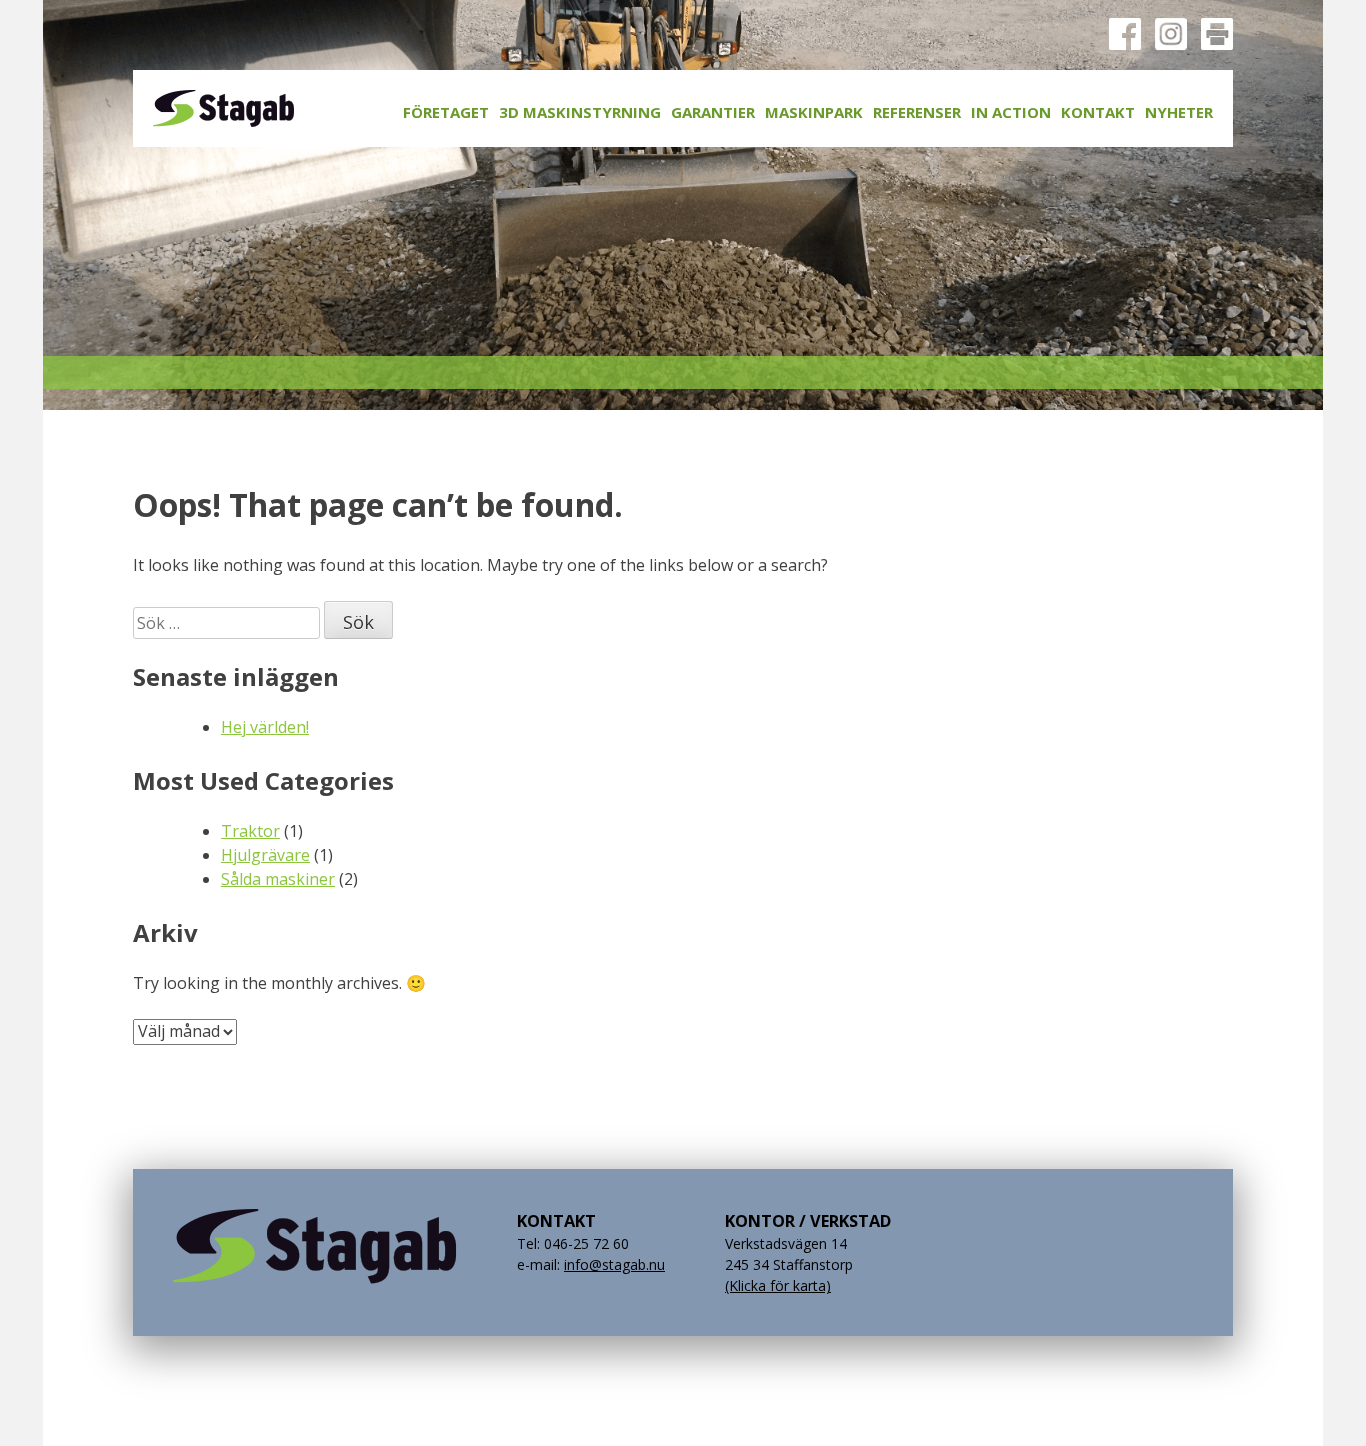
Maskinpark (814, 112)
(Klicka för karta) (778, 1285)
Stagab (223, 108)
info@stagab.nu (614, 1264)
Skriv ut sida (1217, 34)
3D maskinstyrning (580, 112)
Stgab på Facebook (1125, 34)
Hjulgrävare (265, 855)
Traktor (250, 831)
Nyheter (1179, 112)
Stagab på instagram (1171, 34)
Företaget (446, 112)
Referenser (917, 112)
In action (1011, 112)
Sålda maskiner (278, 879)
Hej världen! (265, 727)
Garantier (713, 112)
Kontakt (1098, 112)
